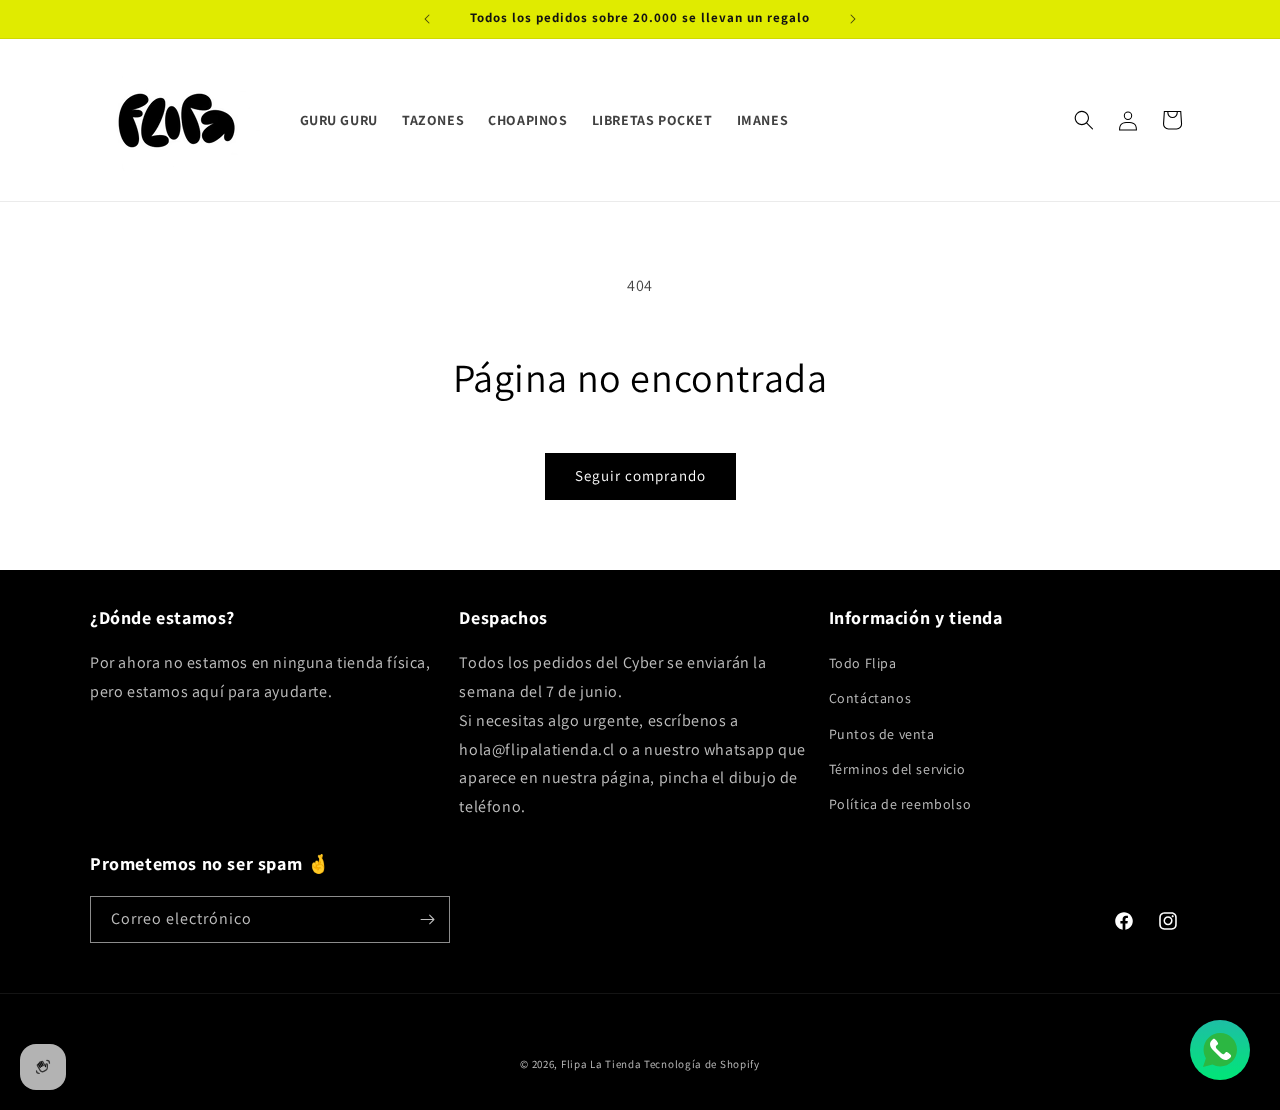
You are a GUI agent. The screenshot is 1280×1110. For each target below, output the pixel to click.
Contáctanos (870, 698)
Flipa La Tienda (601, 1064)
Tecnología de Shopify (702, 1064)
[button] (1084, 120)
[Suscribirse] (427, 919)
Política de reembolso (900, 804)
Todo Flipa (863, 663)
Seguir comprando (640, 475)
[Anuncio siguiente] (853, 19)
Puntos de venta (882, 734)
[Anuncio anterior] (427, 19)
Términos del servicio (897, 769)
